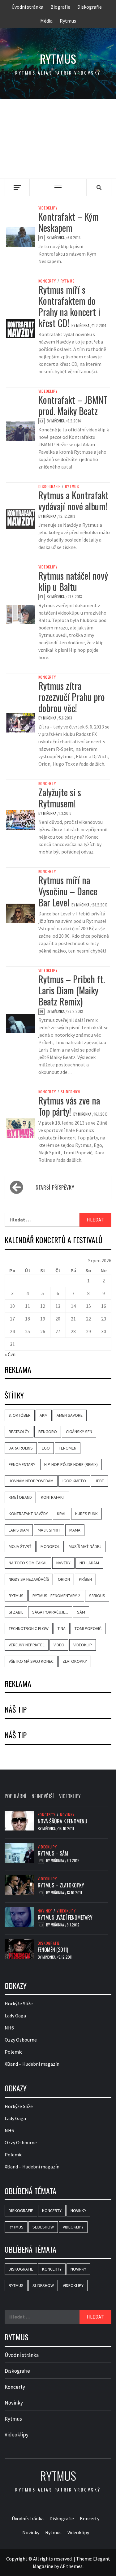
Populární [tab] (15, 1796)
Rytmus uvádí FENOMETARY (65, 1917)
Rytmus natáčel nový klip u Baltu (73, 581)
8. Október (20, 1415)
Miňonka (58, 238)
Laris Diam (19, 1530)
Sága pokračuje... (50, 1612)
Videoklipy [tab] (70, 1796)
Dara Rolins (21, 1448)
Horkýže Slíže (19, 2003)
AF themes (71, 2566)
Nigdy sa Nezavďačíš (29, 1579)
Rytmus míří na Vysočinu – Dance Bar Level (68, 891)
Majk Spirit (49, 1530)
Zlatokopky (75, 1661)
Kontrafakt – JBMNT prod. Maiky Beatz (73, 405)
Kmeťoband (20, 1497)
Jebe (99, 1481)
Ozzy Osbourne (21, 2040)
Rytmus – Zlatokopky (61, 1885)
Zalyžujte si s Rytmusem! (60, 798)
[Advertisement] (58, 139)
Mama (75, 1530)
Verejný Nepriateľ (27, 1645)
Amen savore (70, 1415)
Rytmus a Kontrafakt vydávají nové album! (73, 501)
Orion (64, 1579)
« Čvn (10, 1354)
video (59, 1645)
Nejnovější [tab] (43, 1796)
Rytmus (68, 21)
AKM (44, 1415)
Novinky (67, 1815)
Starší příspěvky (55, 1187)
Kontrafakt (53, 1497)
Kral (62, 1514)
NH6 (9, 2028)
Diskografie (90, 7)
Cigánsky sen (79, 1432)
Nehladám (89, 1563)
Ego (46, 1448)
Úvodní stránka (27, 7)
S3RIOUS (97, 1596)
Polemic (13, 2052)
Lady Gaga (15, 2016)
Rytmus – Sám (53, 1853)
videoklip (83, 1645)
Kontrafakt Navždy (28, 1514)
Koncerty (47, 281)
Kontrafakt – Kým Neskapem (69, 222)
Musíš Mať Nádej (85, 1546)
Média (46, 21)
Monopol (50, 1546)
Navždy (63, 1563)
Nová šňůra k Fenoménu (62, 1821)
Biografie (60, 7)
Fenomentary (22, 1464)
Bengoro (48, 1432)
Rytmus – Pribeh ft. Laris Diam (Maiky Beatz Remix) (72, 990)
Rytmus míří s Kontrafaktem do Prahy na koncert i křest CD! (69, 306)
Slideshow (71, 1092)
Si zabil (16, 1612)
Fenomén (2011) (53, 1950)
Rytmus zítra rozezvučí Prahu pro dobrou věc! (72, 697)
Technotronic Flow (29, 1628)
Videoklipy (48, 208)
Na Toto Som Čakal (28, 1563)
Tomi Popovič (88, 1628)
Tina (62, 1628)
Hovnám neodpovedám (31, 1481)
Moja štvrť (20, 1546)
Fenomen (68, 1448)
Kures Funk (86, 1514)
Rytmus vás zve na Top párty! (69, 1106)
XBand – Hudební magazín (32, 2064)
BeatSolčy (19, 1432)
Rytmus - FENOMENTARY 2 (56, 1596)
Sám (81, 1612)
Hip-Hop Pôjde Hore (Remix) (71, 1464)
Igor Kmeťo (74, 1481)
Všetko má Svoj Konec (31, 1661)
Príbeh (85, 1579)
